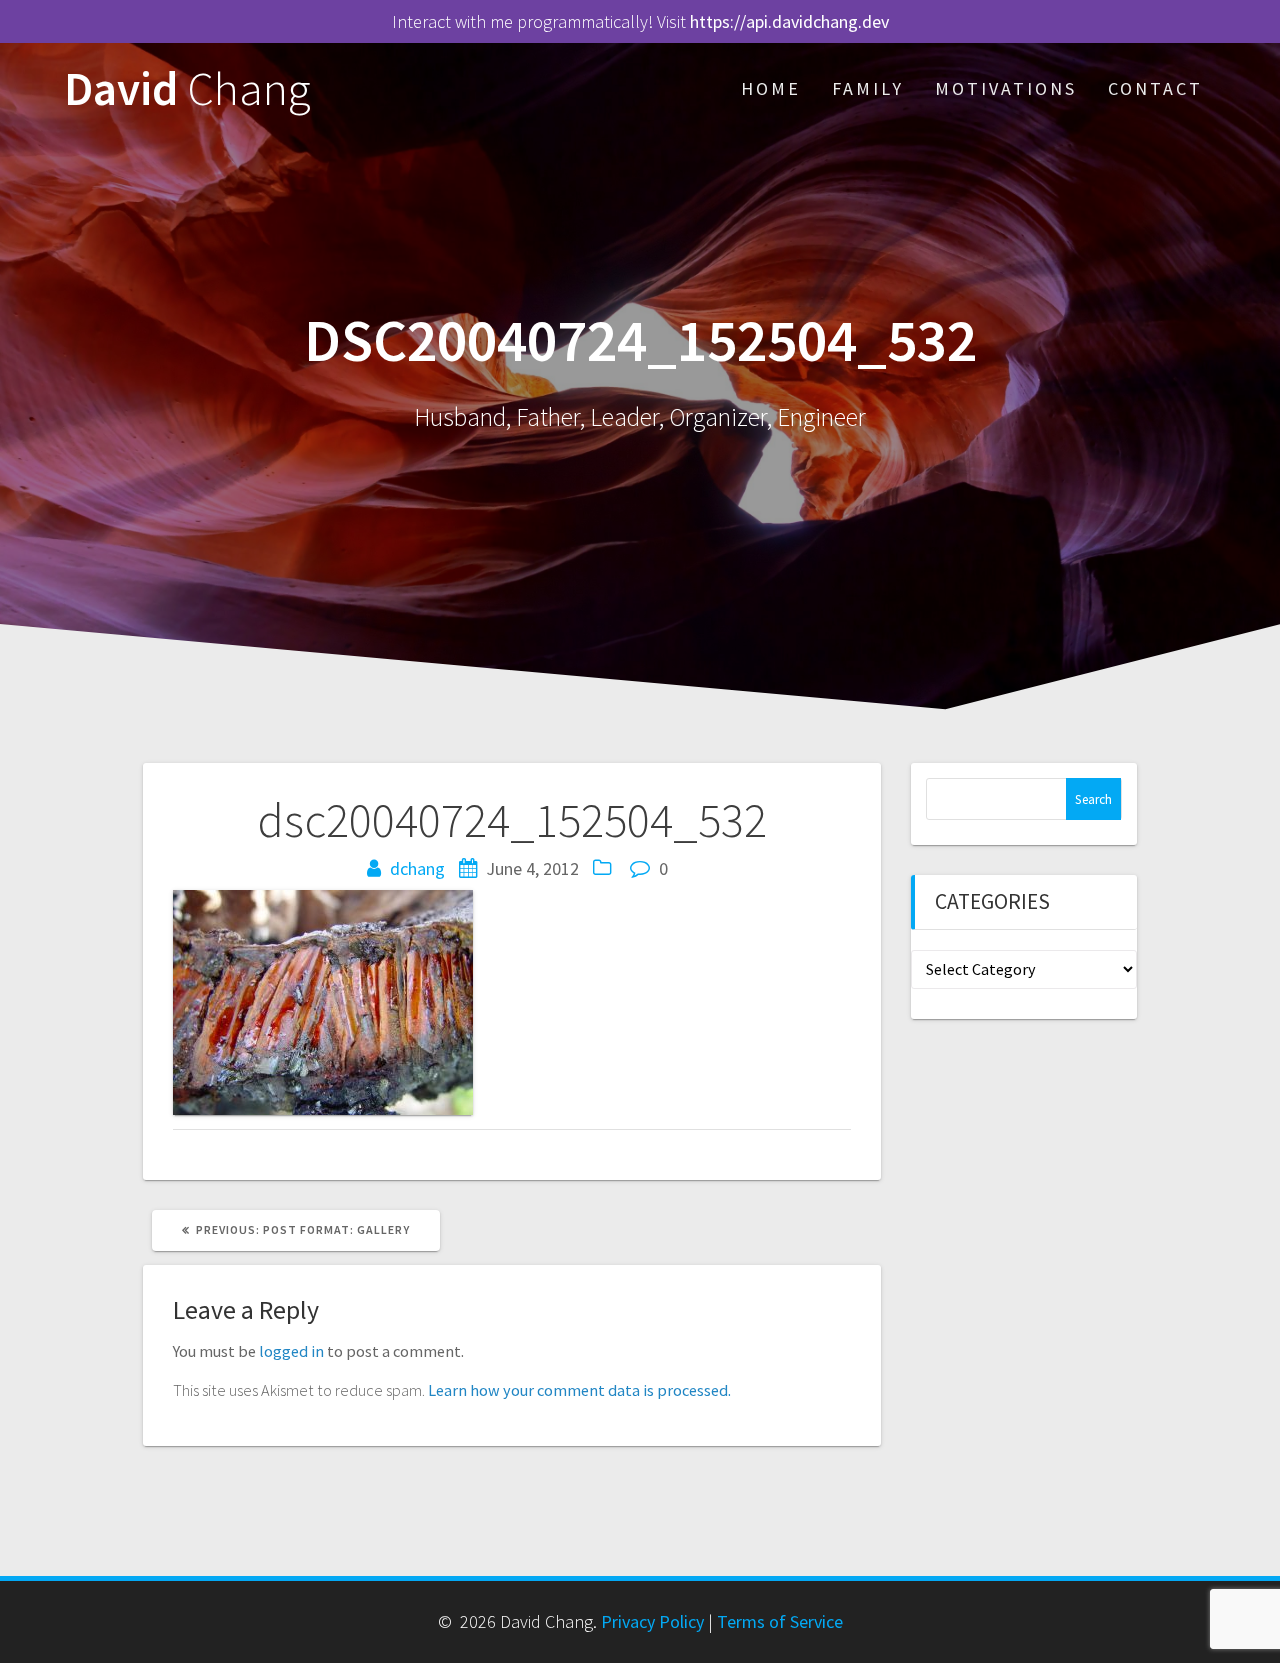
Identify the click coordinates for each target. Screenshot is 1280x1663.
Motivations (1006, 88)
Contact (1155, 88)
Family (868, 88)
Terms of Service (780, 1621)
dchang (417, 868)
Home (771, 88)
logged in (291, 1351)
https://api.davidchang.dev (789, 21)
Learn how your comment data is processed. (579, 1390)
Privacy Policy (652, 1621)
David (187, 89)
